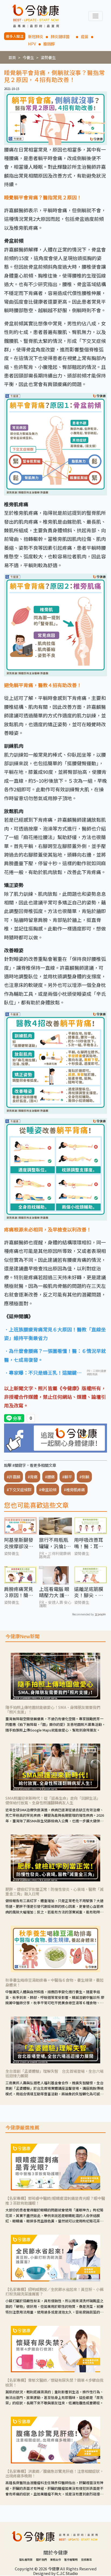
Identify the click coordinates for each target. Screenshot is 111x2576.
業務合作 (55, 2559)
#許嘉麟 (13, 1477)
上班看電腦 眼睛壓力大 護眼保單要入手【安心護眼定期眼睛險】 (54, 1592)
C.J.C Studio (67, 2573)
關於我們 (41, 2559)
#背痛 (33, 1477)
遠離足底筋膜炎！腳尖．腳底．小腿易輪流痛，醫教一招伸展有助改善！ (89, 1592)
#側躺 (84, 1477)
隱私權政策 (26, 2559)
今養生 (28, 57)
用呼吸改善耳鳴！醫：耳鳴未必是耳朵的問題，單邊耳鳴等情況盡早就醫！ (89, 1543)
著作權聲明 (71, 2559)
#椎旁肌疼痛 (74, 1490)
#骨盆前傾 (48, 1490)
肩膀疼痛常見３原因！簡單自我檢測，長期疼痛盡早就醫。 (19, 1592)
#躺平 (67, 1477)
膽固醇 (49, 44)
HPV (32, 44)
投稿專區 (86, 2559)
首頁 (12, 57)
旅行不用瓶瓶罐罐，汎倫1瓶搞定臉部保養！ (55, 1543)
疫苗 (85, 36)
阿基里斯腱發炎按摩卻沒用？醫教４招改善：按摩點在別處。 (19, 1543)
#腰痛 (50, 1477)
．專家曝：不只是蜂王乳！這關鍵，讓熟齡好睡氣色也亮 (43, 1373)
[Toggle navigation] (96, 16)
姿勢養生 (48, 57)
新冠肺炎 (36, 36)
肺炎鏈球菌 (62, 36)
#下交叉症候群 (19, 1490)
